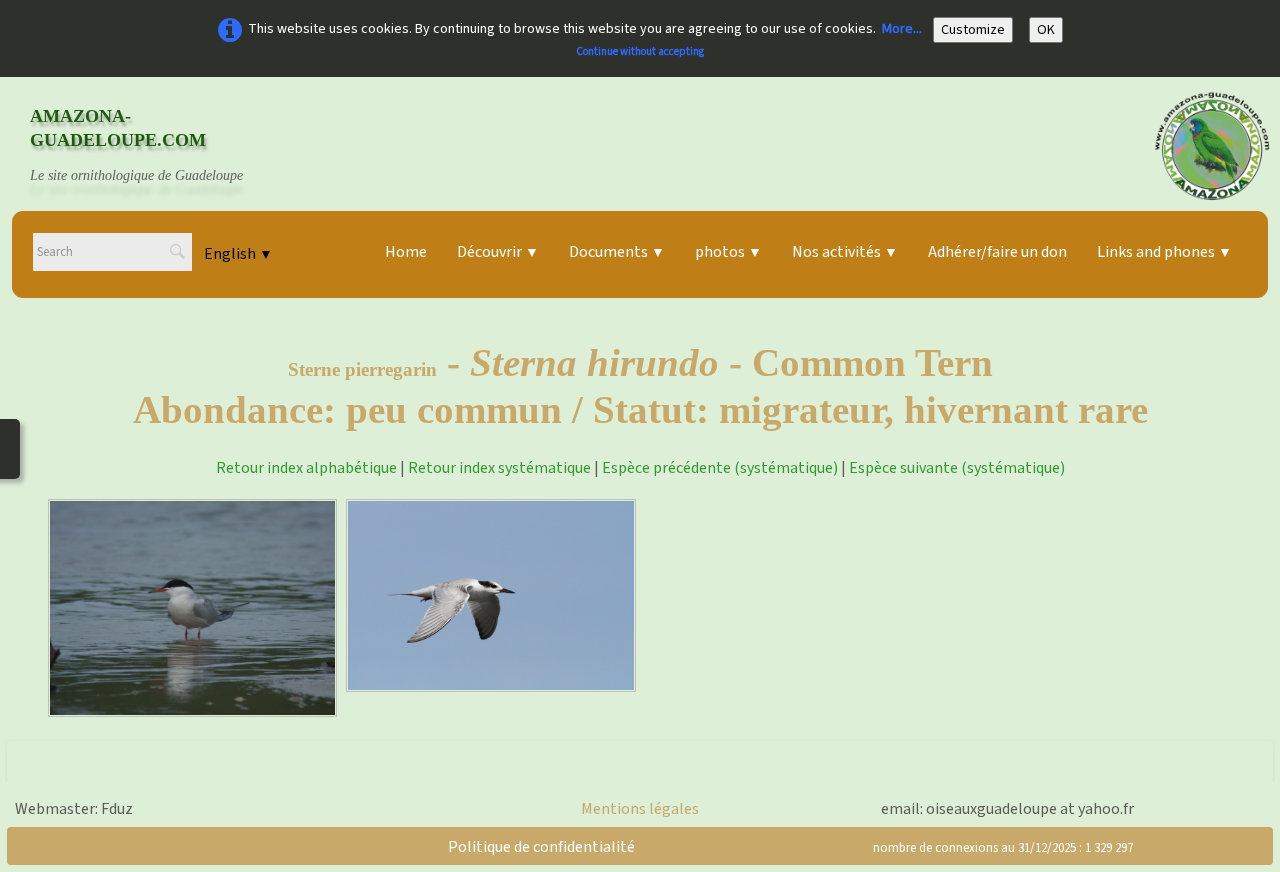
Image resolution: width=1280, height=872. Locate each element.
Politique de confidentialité (541, 847)
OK (1046, 30)
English (238, 254)
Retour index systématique (499, 468)
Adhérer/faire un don (997, 252)
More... (902, 29)
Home (406, 252)
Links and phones (1164, 252)
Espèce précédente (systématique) (720, 468)
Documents (617, 252)
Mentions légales (640, 809)
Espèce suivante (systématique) (957, 468)
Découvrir (498, 252)
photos (728, 252)
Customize (973, 30)
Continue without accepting (640, 51)
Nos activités (845, 252)
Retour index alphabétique (306, 468)
